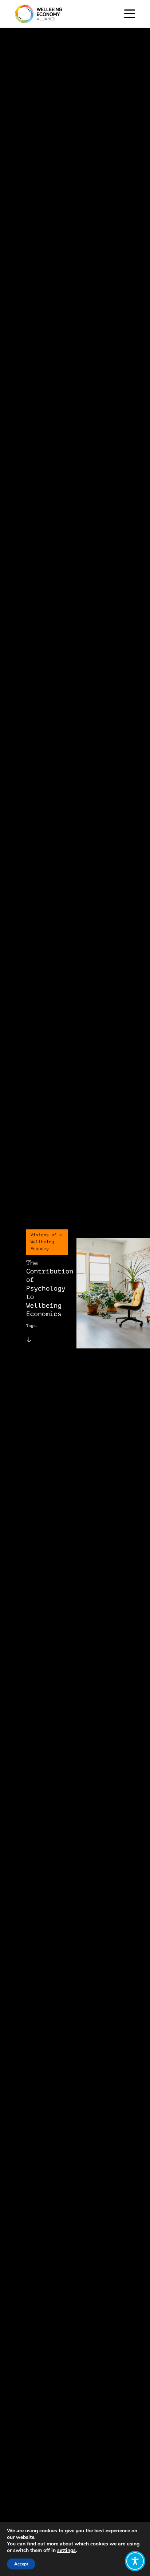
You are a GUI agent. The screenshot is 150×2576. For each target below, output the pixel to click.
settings (66, 2551)
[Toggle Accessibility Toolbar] (135, 2561)
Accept (21, 2564)
